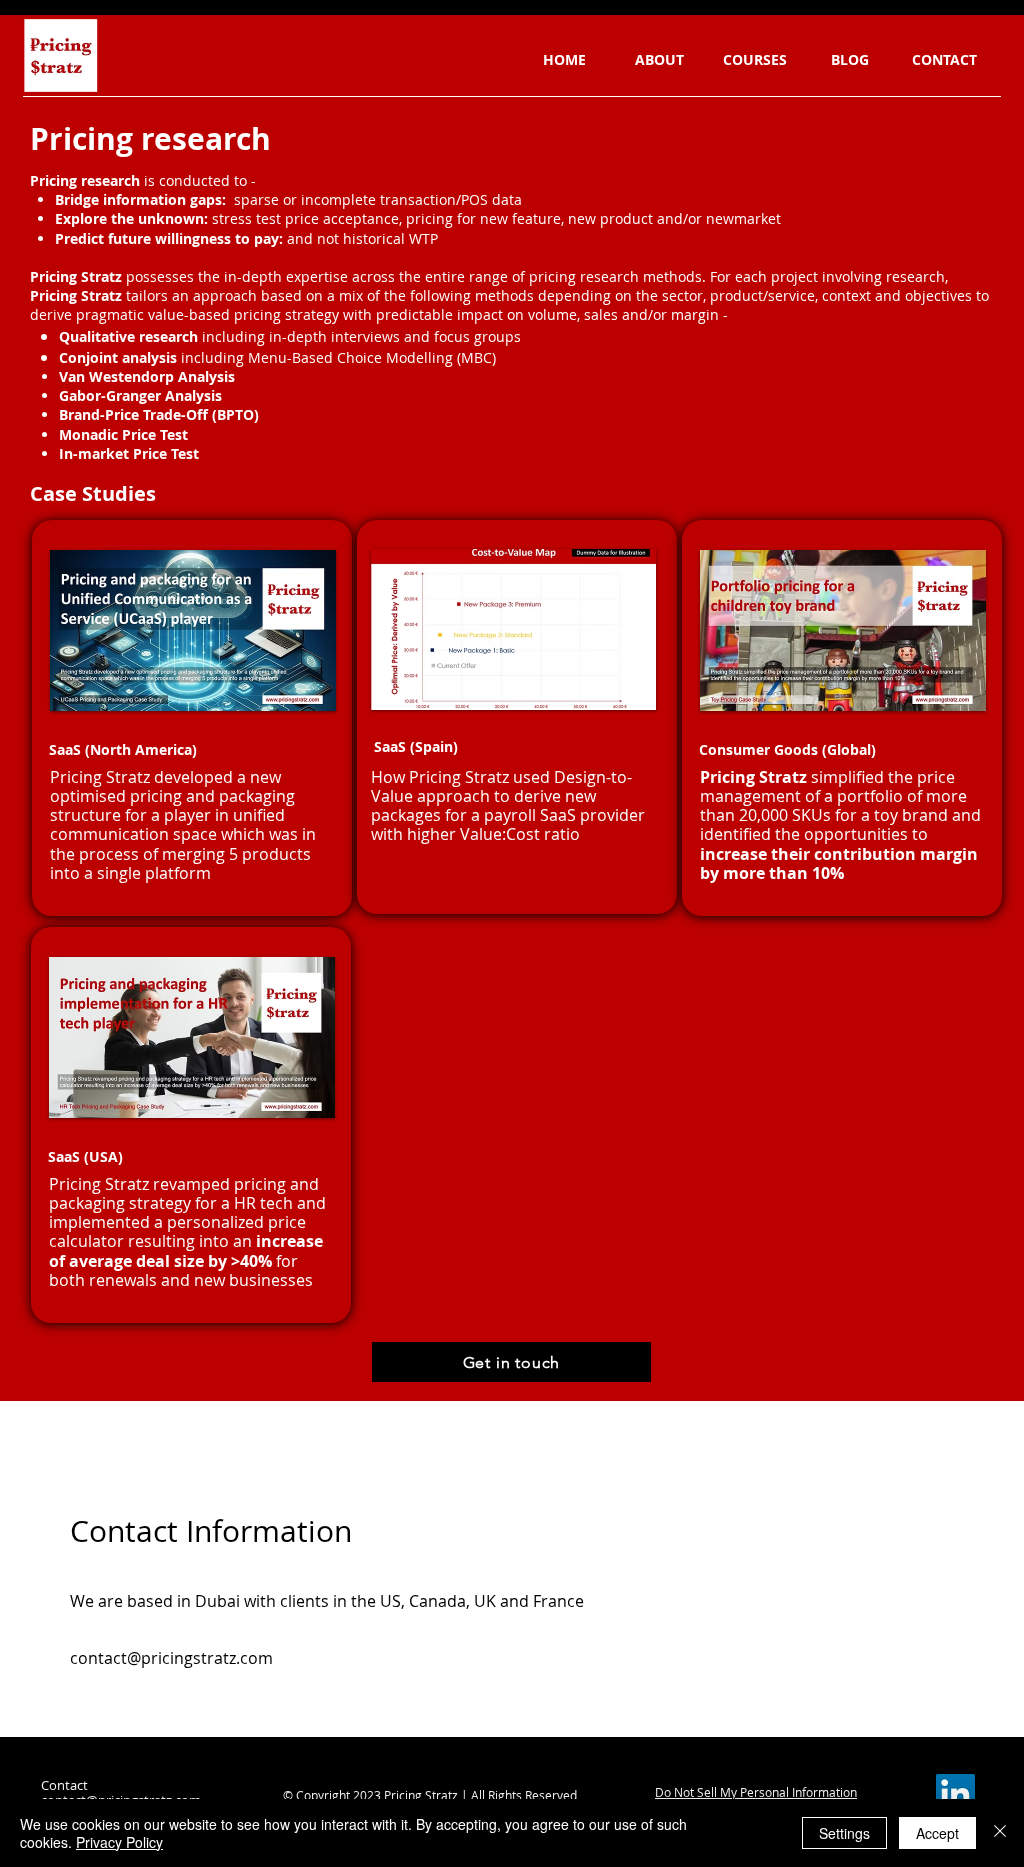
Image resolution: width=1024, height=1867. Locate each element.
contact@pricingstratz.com (171, 1658)
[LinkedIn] (241, 1724)
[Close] (1000, 1833)
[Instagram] (271, 1724)
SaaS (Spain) (416, 746)
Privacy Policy (119, 1842)
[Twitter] (211, 1724)
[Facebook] (181, 1724)
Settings (844, 1833)
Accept (937, 1833)
